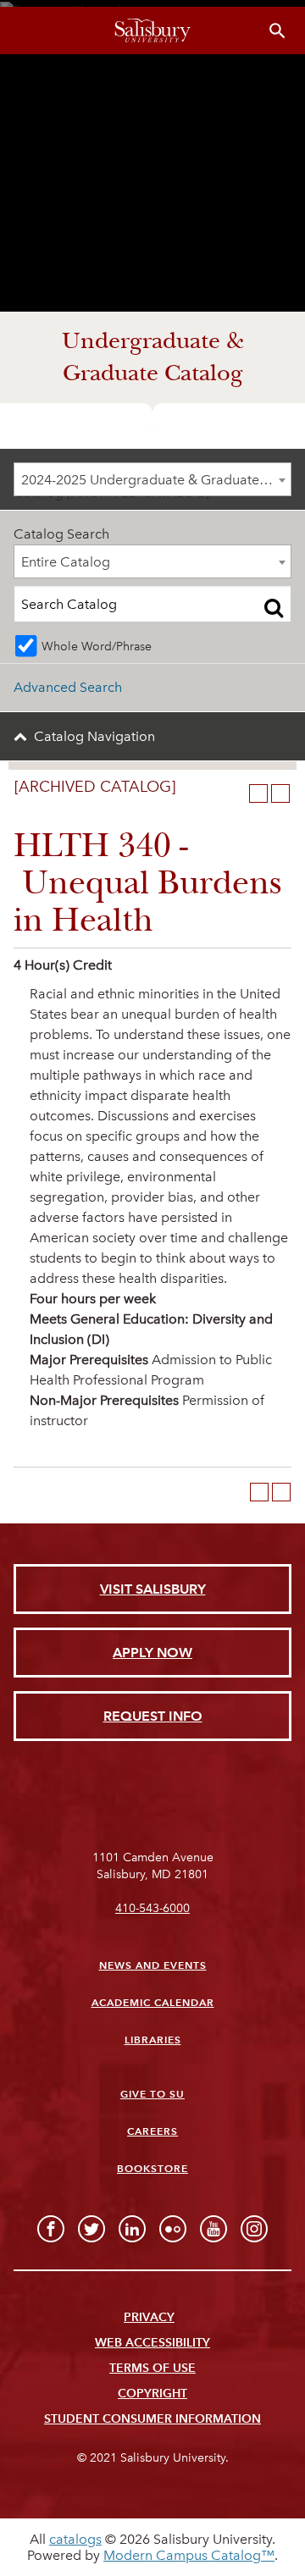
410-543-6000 (152, 1908)
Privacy (149, 2317)
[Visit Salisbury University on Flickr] (173, 2229)
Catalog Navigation (94, 736)
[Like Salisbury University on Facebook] (51, 2229)
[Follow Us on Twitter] (91, 2229)
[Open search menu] (277, 31)
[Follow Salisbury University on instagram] (254, 2229)
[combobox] (152, 479)
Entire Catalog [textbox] (66, 562)
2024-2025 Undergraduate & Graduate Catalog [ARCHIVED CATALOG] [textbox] (156, 480)
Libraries (153, 2040)
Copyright (152, 2394)
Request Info (153, 1716)
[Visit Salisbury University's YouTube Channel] (213, 2229)
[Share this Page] (236, 793)
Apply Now (152, 1653)
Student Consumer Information (152, 2419)
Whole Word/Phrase (97, 646)
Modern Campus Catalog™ (189, 2555)
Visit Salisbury (153, 1589)
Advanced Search (68, 687)
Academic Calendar (153, 2002)
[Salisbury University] (152, 30)
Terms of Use (152, 2368)
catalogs (75, 2539)
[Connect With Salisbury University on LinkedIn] (132, 2229)
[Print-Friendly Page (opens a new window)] (258, 793)
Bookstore (152, 2168)
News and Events (153, 1965)
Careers (152, 2131)
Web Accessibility (152, 2343)
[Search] (274, 607)
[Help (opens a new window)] (280, 793)
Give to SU (152, 2094)
